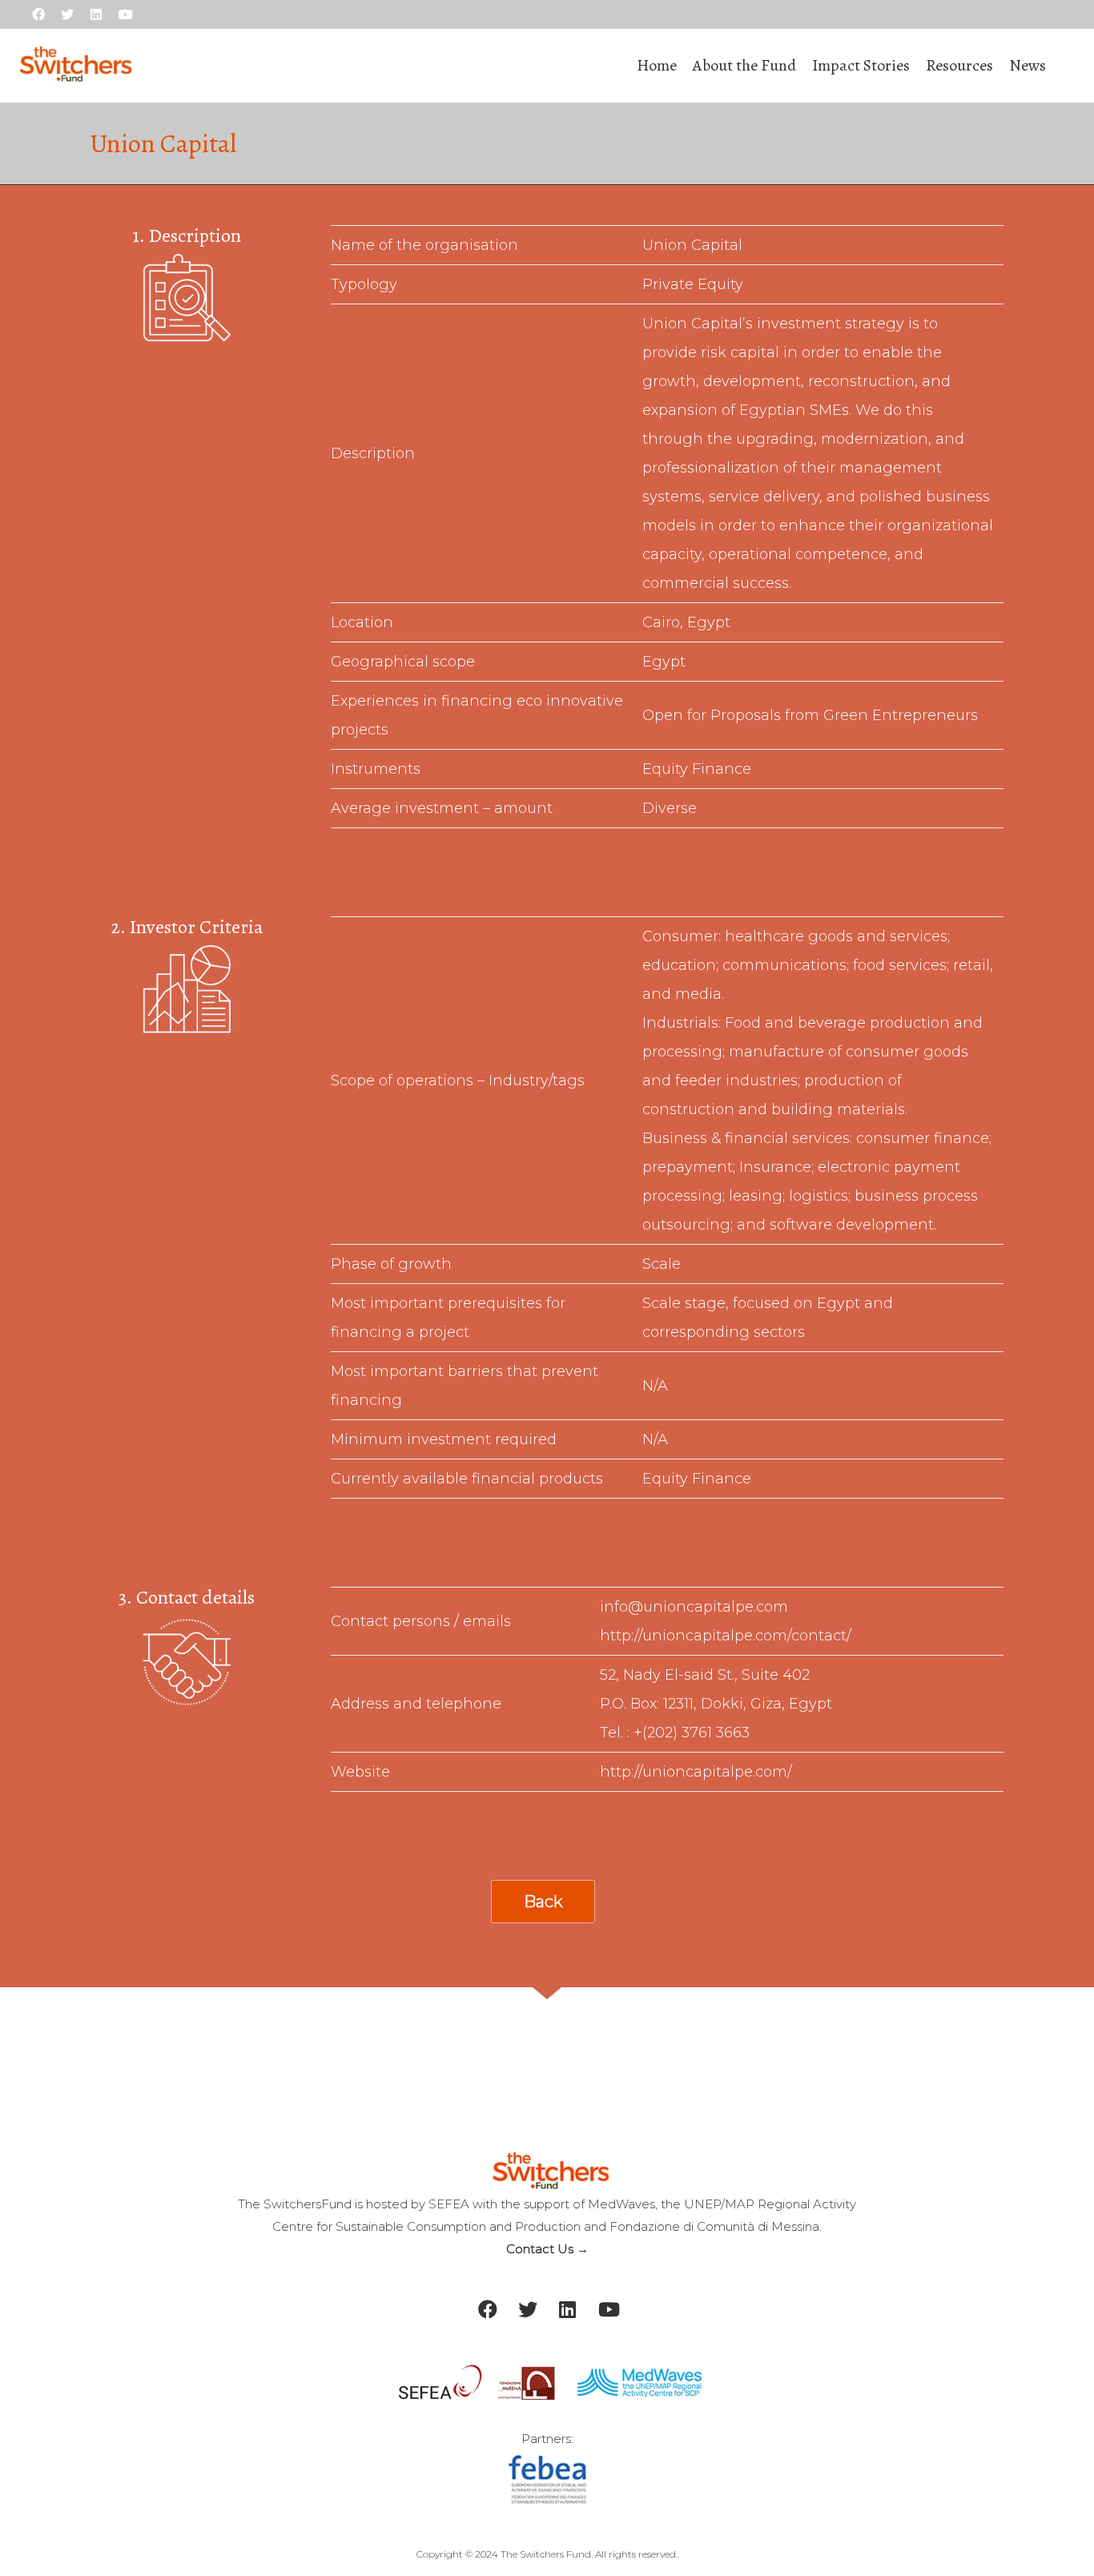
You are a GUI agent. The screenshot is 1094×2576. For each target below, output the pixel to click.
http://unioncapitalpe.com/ (696, 1772)
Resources (959, 65)
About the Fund (744, 65)
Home (657, 65)
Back (543, 1902)
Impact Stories (861, 65)
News (1028, 65)
